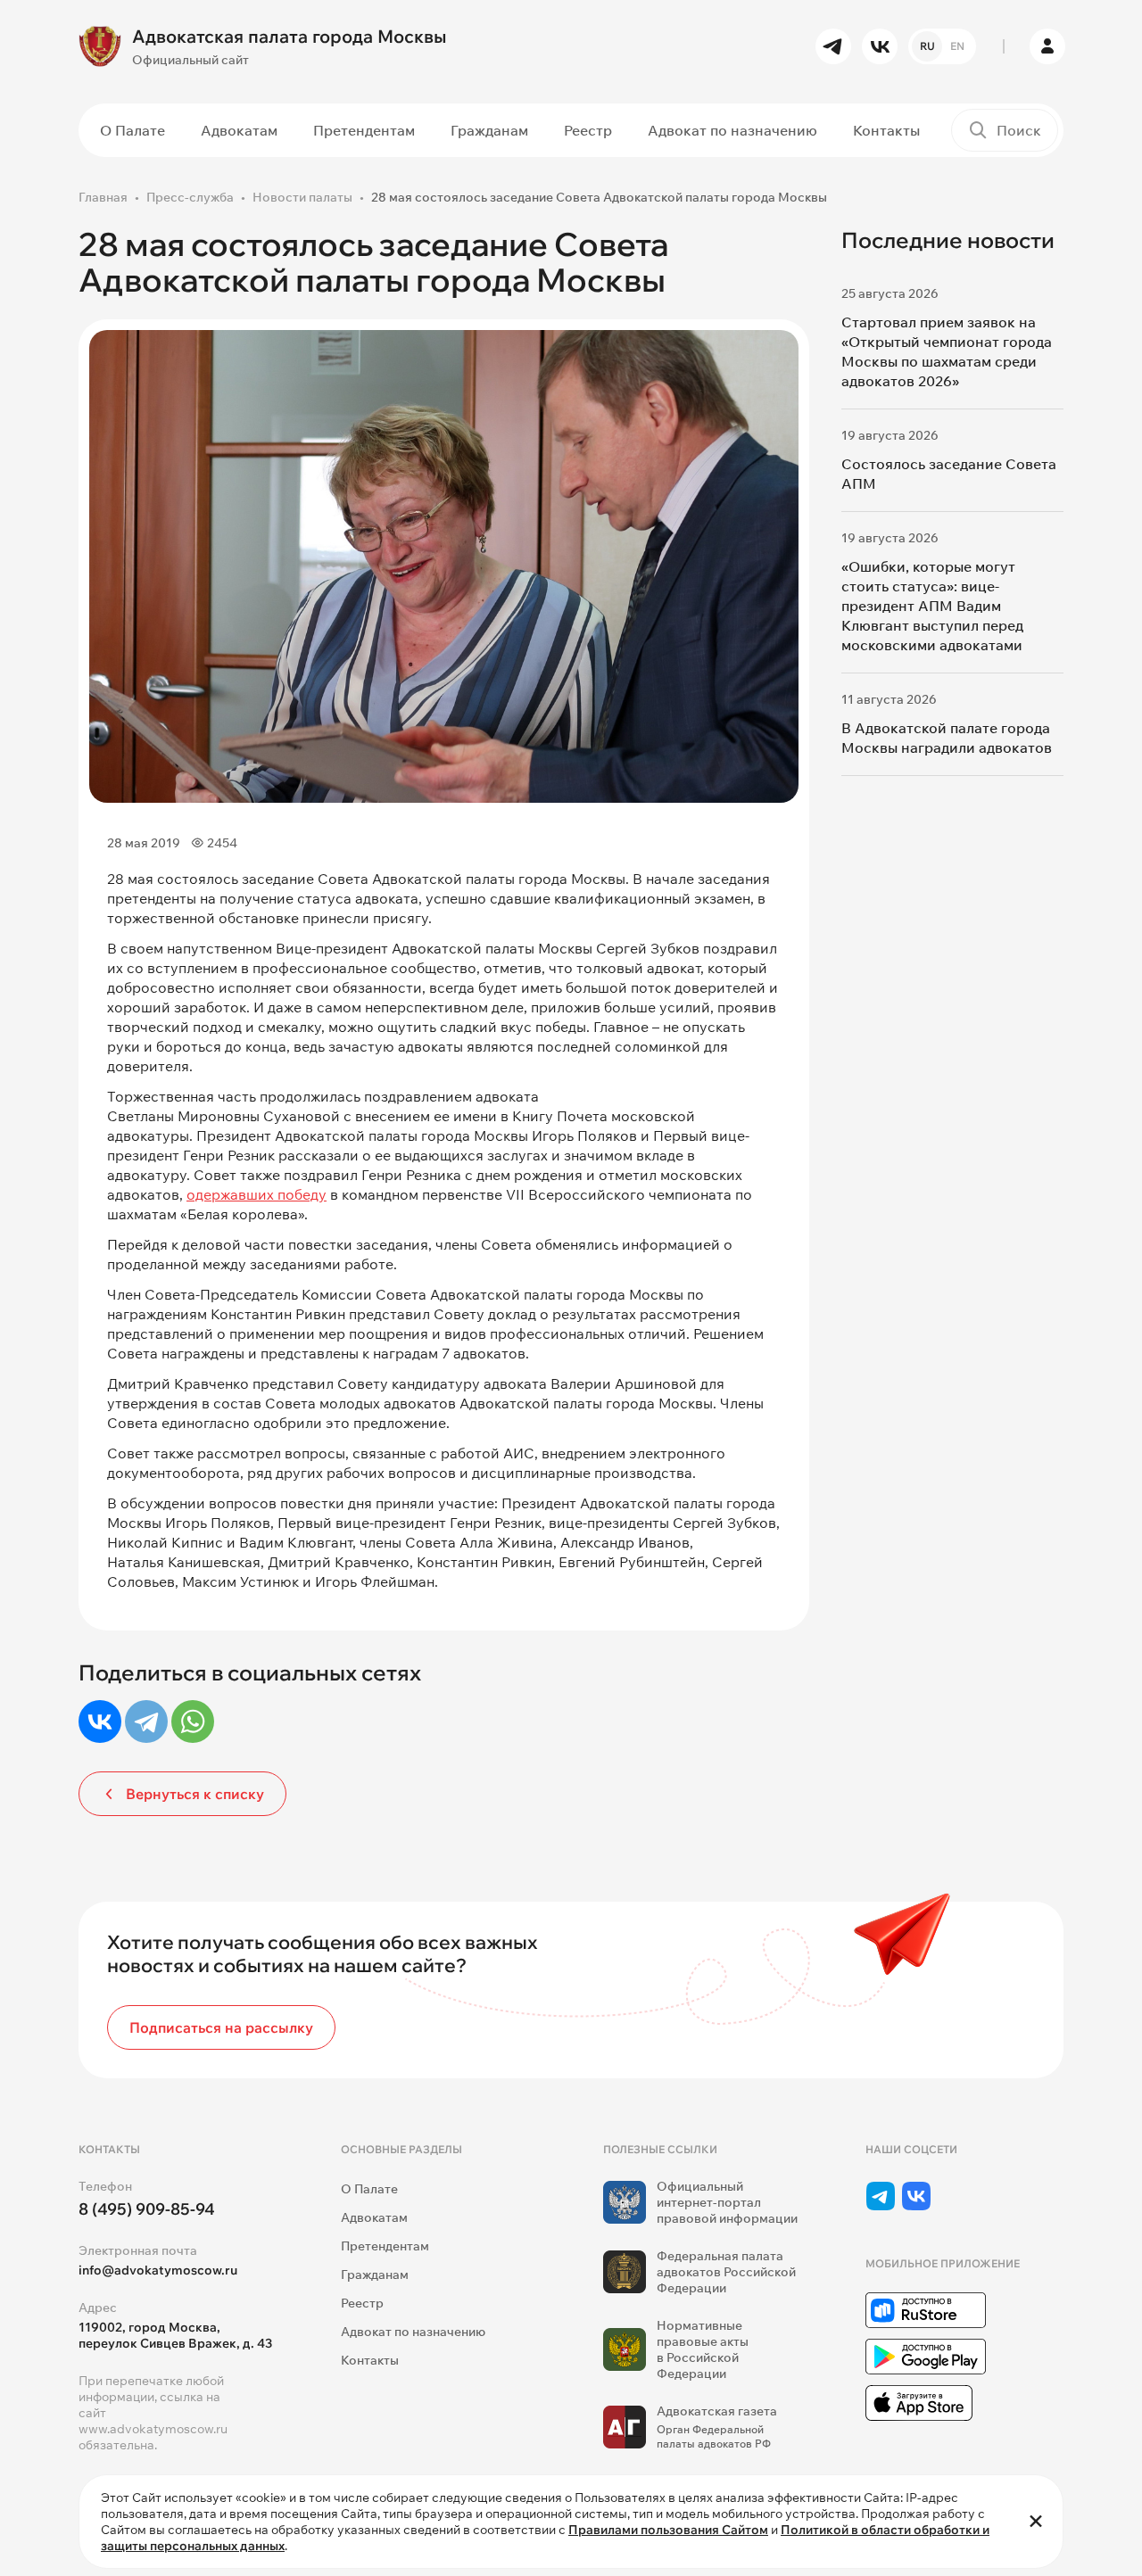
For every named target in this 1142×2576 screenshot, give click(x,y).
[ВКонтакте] (100, 1721)
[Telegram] (146, 1721)
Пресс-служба (190, 197)
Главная (103, 197)
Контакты (886, 130)
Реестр (588, 130)
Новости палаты (302, 197)
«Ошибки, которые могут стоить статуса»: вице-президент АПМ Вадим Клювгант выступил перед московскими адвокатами (932, 606)
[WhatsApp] (193, 1721)
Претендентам (364, 130)
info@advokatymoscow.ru (158, 2270)
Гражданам (489, 130)
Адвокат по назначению (732, 130)
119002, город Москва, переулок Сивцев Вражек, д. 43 (175, 2335)
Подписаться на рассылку (221, 2027)
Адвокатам (239, 130)
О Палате (132, 130)
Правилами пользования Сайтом (668, 2530)
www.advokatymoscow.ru (153, 2429)
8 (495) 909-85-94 (147, 2209)
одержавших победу (257, 1194)
